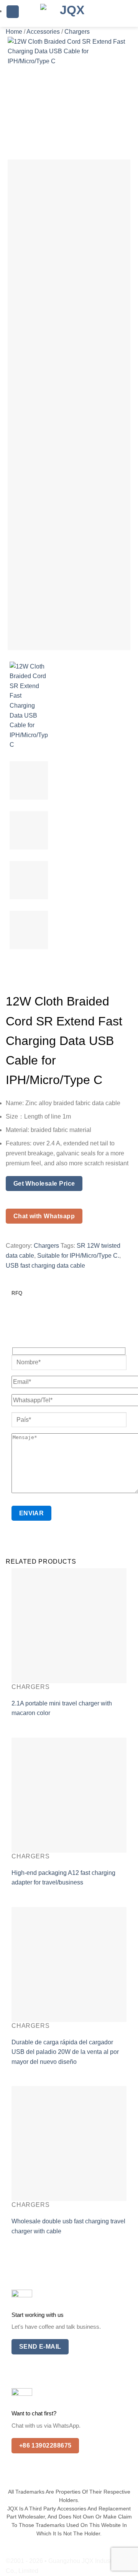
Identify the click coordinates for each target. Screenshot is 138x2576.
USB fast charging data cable (45, 1266)
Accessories (43, 32)
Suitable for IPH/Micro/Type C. (78, 1256)
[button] (13, 12)
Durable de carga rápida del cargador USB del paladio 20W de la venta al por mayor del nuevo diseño (65, 2052)
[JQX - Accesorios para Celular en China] (69, 13)
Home (14, 32)
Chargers (77, 32)
